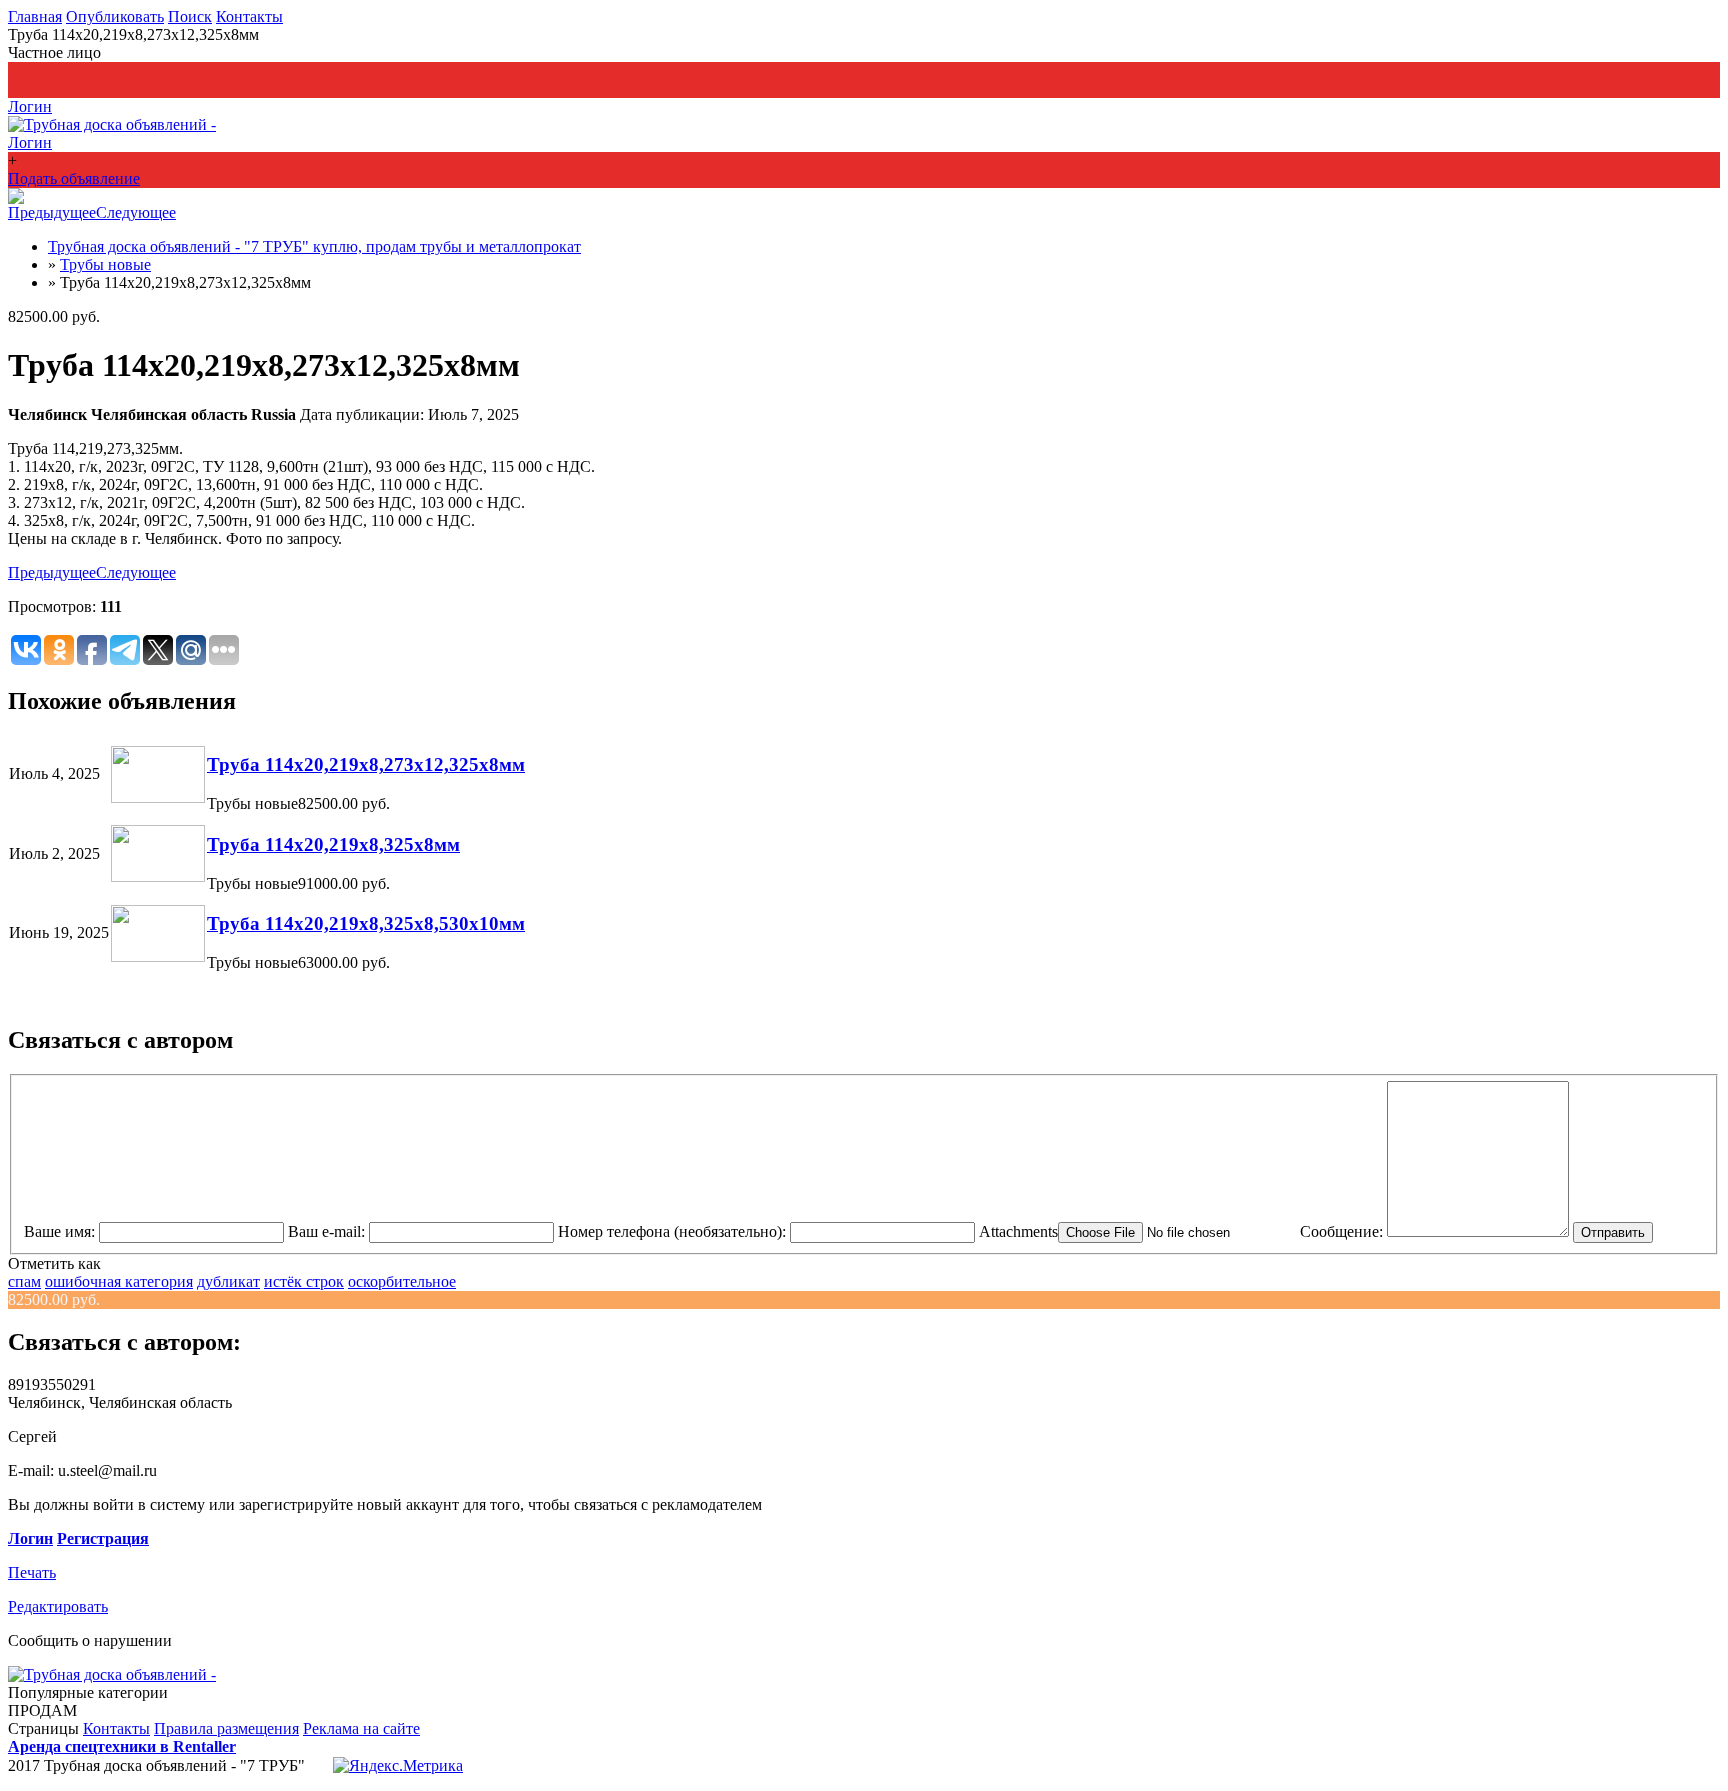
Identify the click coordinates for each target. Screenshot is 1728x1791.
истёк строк (304, 1281)
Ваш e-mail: (326, 1231)
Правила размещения (226, 1728)
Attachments (1018, 1231)
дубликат (228, 1281)
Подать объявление (74, 88)
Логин (30, 1538)
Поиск (190, 16)
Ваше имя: (59, 1231)
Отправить (1613, 1232)
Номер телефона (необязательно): (672, 1231)
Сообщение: (1341, 1231)
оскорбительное (402, 1281)
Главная (35, 16)
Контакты (249, 16)
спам (24, 1281)
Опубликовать (115, 16)
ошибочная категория (119, 1281)
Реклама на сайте (361, 1728)
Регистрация (103, 1538)
